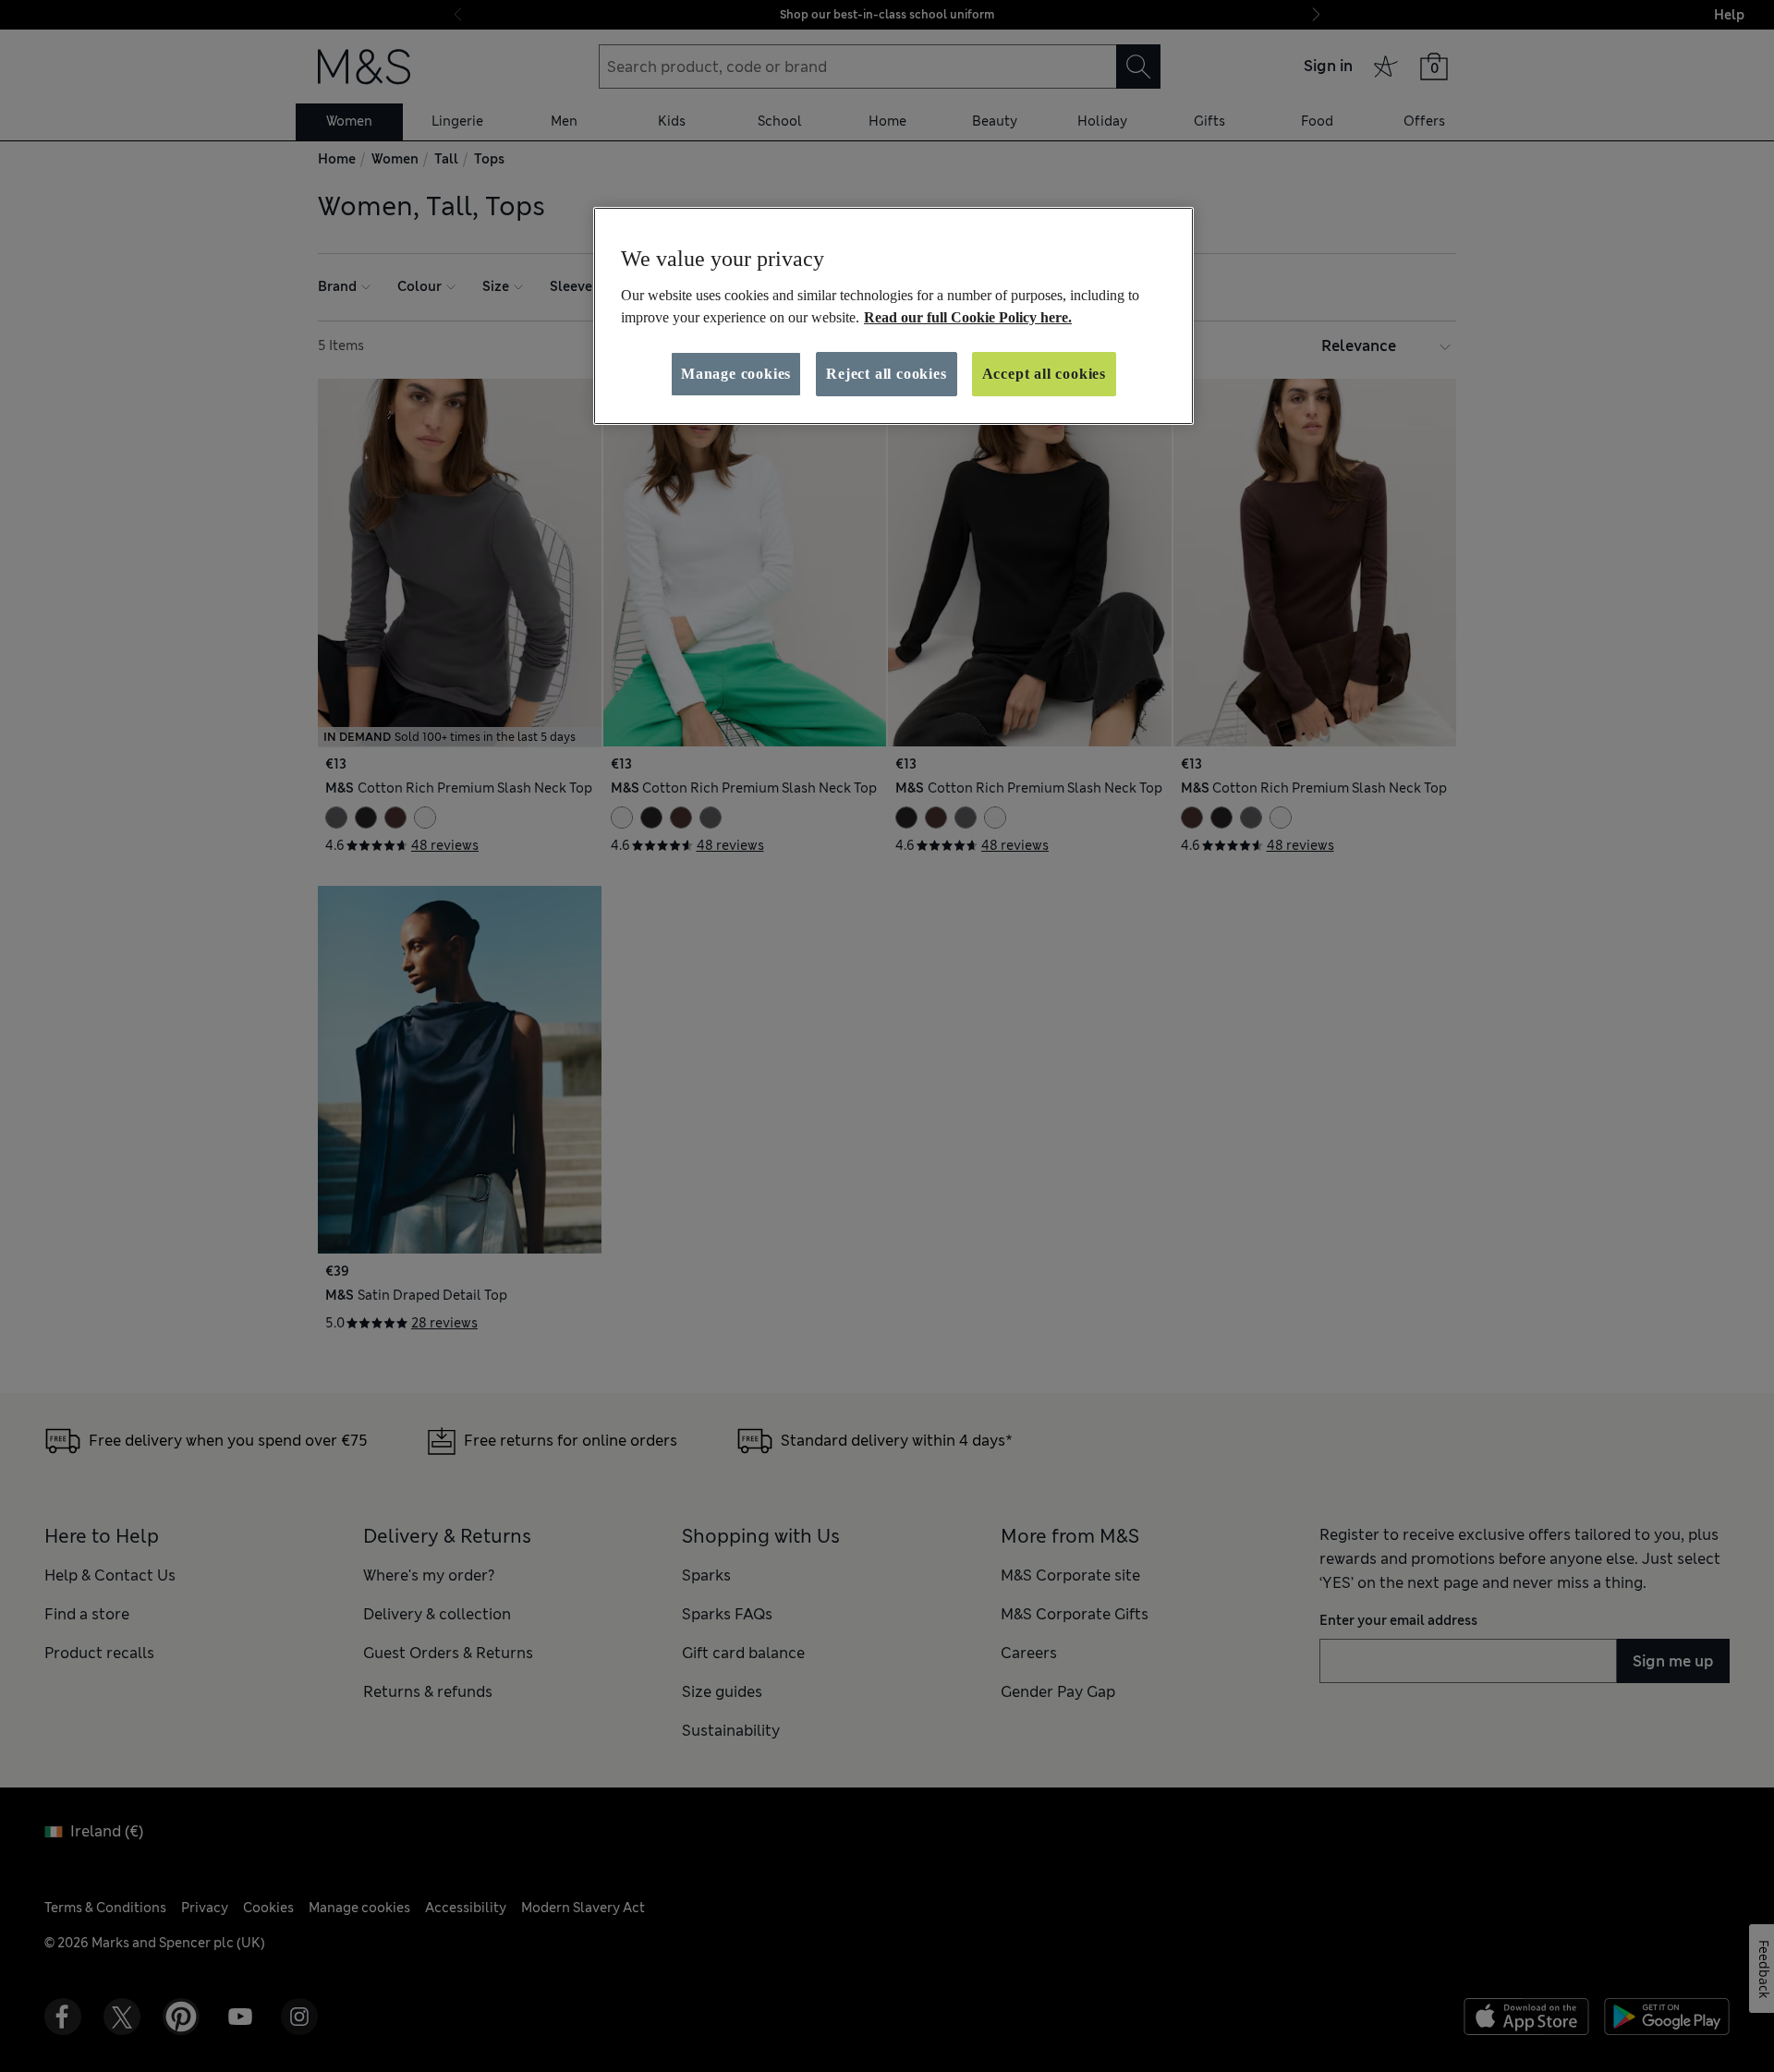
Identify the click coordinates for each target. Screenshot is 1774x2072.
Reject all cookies (886, 374)
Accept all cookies (1044, 374)
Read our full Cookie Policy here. (968, 317)
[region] (893, 316)
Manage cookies (736, 374)
